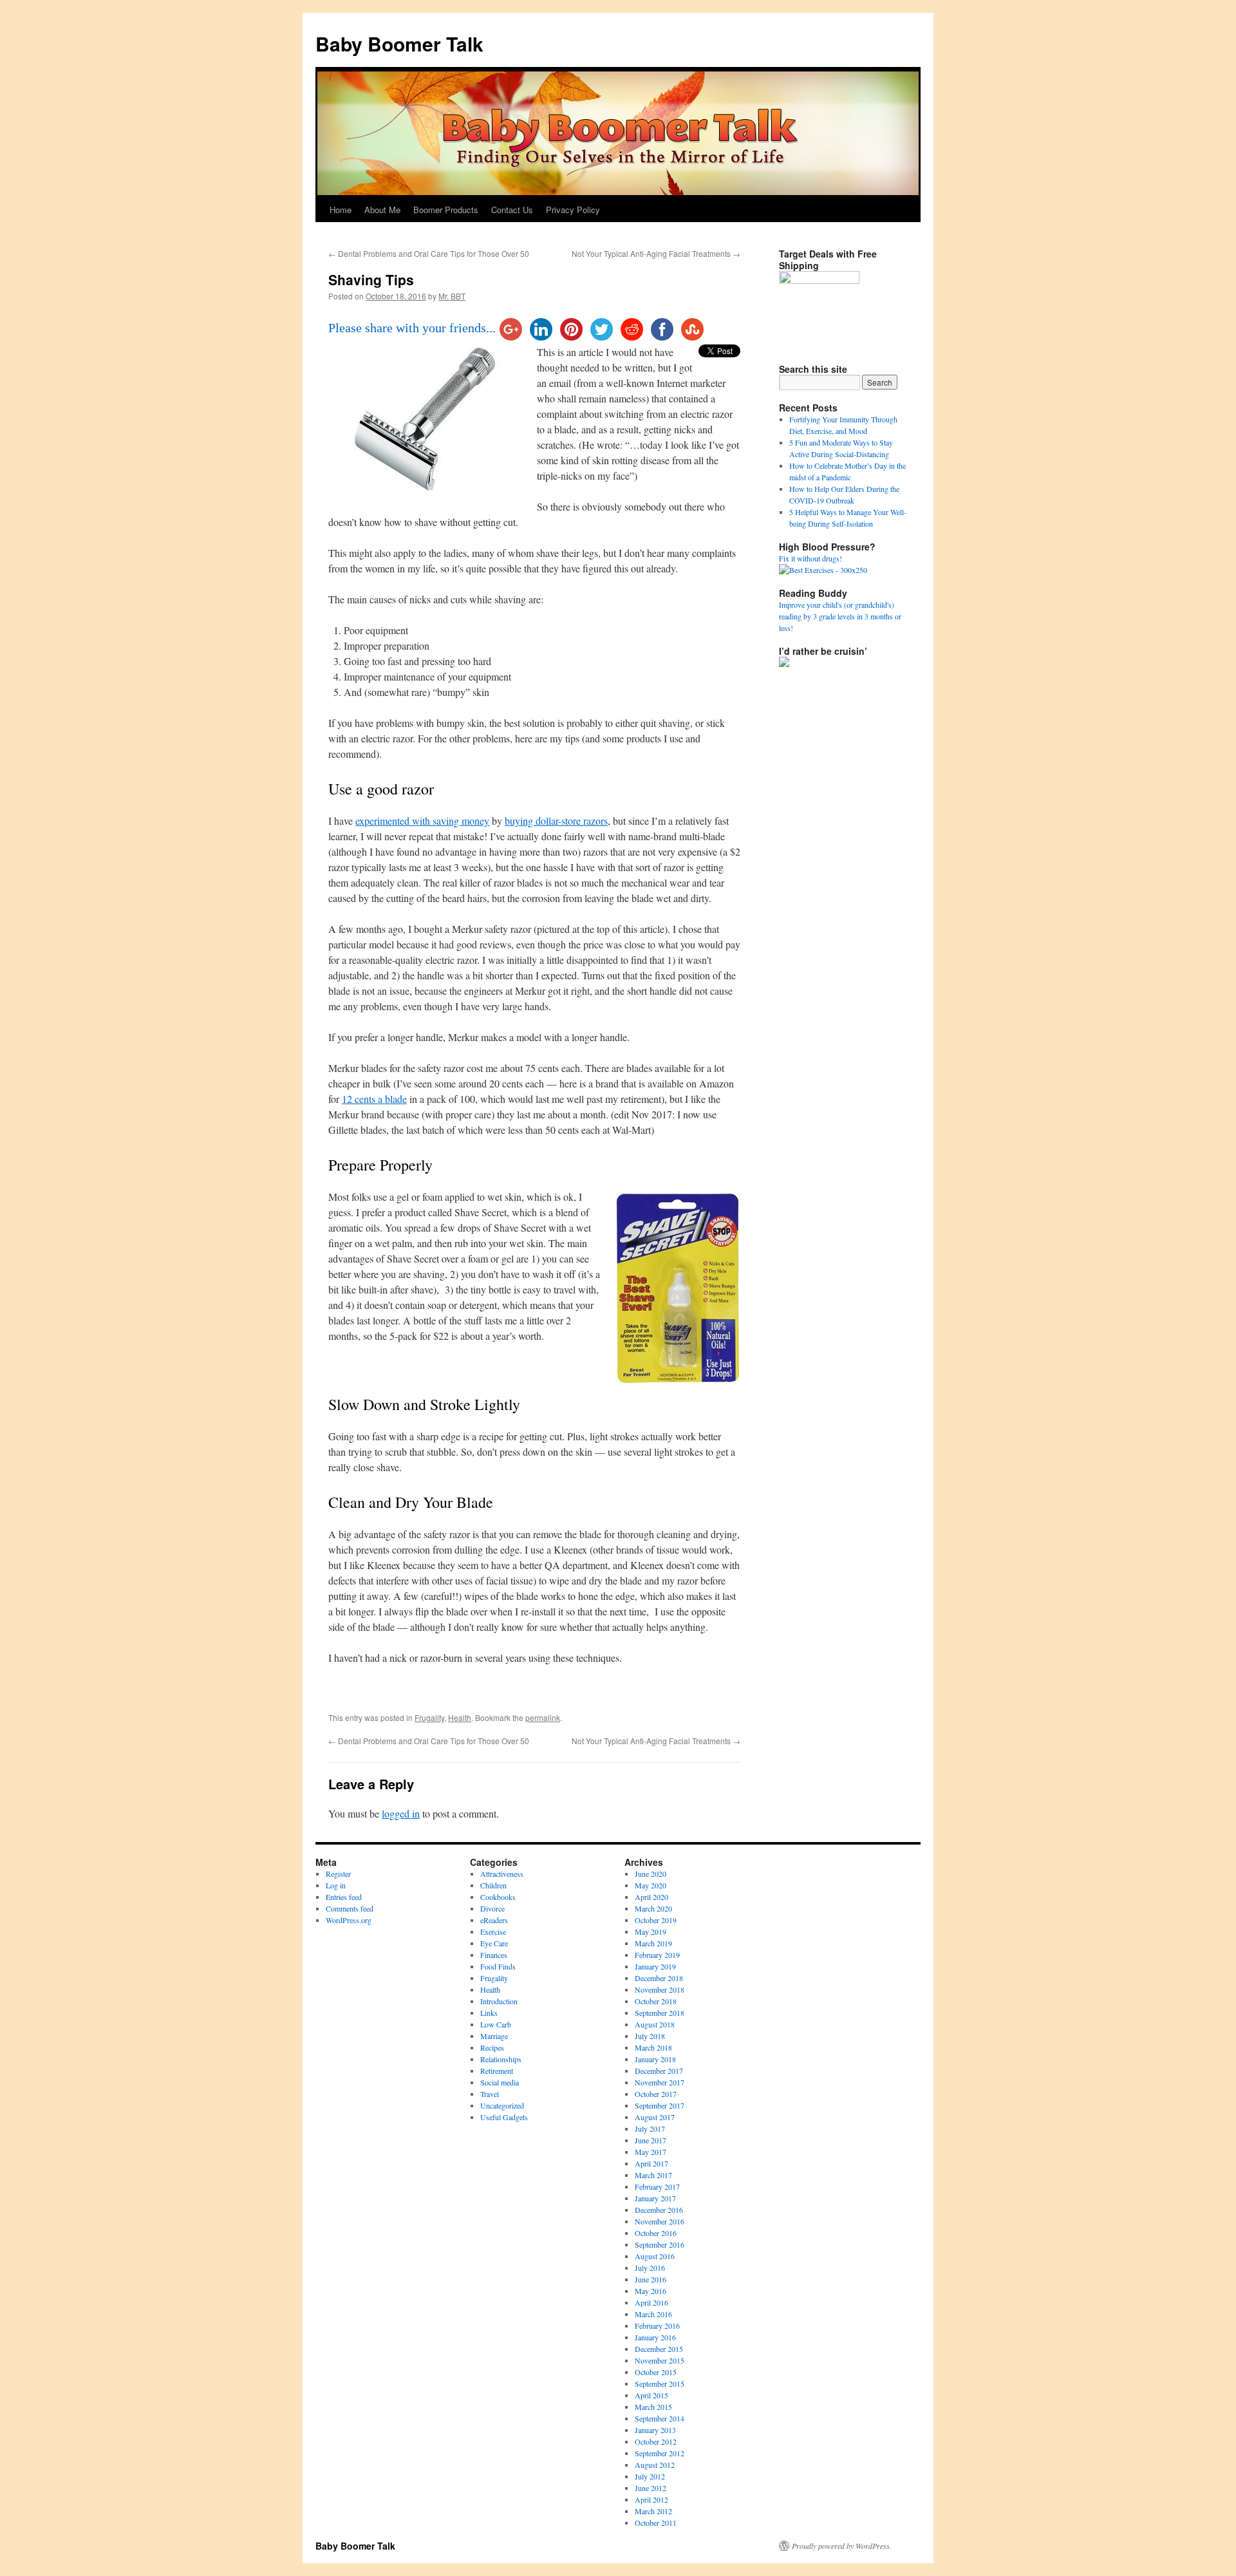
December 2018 (659, 1978)
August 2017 (655, 2117)
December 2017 (659, 2071)
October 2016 (656, 2233)
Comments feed (350, 1908)
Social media (500, 2082)
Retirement (497, 2071)
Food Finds (498, 1966)
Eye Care (494, 1943)
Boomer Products (446, 210)
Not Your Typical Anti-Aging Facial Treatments (656, 253)
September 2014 (660, 2418)
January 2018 (655, 2059)
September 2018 (660, 2013)
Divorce (492, 1908)
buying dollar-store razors (556, 821)
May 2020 (651, 1885)
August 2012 (655, 2465)
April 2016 (651, 2302)
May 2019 (651, 1932)
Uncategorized (502, 2105)
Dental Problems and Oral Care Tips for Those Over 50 (429, 253)
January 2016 (655, 2337)
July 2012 (650, 2476)
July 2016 (650, 2268)
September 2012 (660, 2453)
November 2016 (660, 2221)
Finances (494, 1955)
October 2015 (656, 2372)
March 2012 (653, 2511)
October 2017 (656, 2094)
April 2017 (651, 2163)
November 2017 (660, 2082)
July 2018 (650, 2036)
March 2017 (653, 2175)
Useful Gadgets (504, 2117)
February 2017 (657, 2186)
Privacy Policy (573, 210)
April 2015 (651, 2395)
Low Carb (496, 2024)
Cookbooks (498, 1897)
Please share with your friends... (412, 328)
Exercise (493, 1932)
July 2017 (650, 2129)
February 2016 (657, 2326)
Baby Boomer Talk (399, 43)
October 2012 (656, 2441)
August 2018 (655, 2024)
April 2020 (651, 1897)
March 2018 (653, 2047)
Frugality (429, 1717)
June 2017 (651, 2140)
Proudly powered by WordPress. (842, 2546)
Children (493, 1885)
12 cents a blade (374, 1099)
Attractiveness (502, 1874)
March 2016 (653, 2314)
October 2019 (656, 1920)
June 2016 (651, 2279)
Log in (336, 1885)
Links (489, 2013)
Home (341, 210)
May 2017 (651, 2152)
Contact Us (512, 210)
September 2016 (660, 2244)
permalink (543, 1717)
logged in (401, 1813)
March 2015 (653, 2407)
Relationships (501, 2059)
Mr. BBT (452, 296)
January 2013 (655, 2430)
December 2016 (659, 2210)
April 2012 (651, 2499)
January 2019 (655, 1966)
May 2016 (651, 2291)
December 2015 (659, 2349)
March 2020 (653, 1908)
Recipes (492, 2047)
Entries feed (344, 1897)
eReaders (494, 1920)
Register (338, 1874)
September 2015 (660, 2383)
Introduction (499, 2001)
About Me (382, 210)
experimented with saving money (422, 821)
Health (460, 1717)
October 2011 (656, 2523)
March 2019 (653, 1943)
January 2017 (655, 2198)
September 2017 (660, 2105)
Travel (490, 2094)
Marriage (494, 2036)
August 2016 (655, 2256)
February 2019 (657, 1955)
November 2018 (660, 1989)
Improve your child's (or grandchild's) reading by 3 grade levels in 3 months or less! (840, 616)
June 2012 (651, 2488)
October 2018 (656, 2001)
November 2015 (660, 2360)
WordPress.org (349, 1920)
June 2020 (651, 1874)
